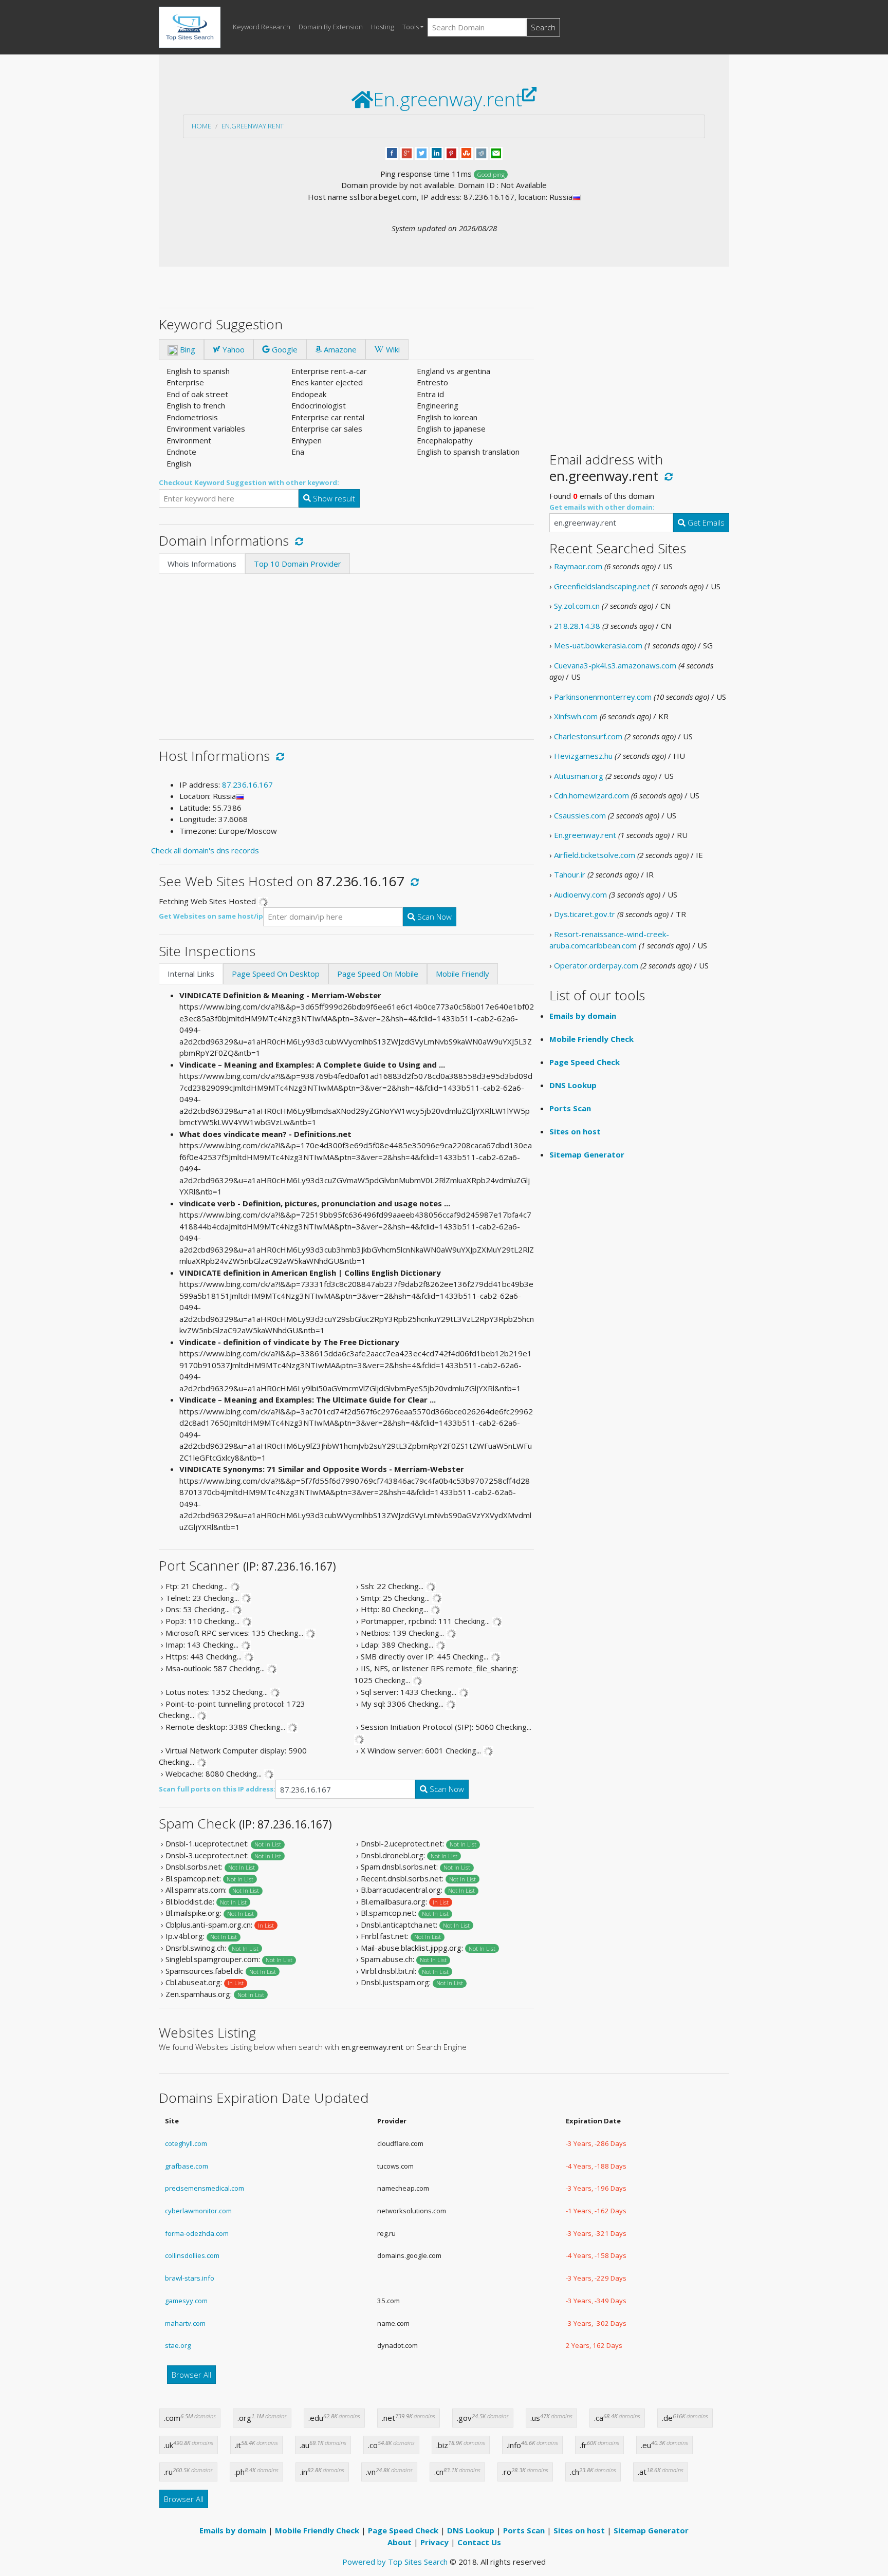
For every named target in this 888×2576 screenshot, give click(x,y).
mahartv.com (185, 2323)
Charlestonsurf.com (588, 736)
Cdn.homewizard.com (591, 795)
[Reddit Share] (481, 152)
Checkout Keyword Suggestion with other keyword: (249, 482)
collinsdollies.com (192, 2255)
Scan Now (433, 917)
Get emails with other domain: (602, 507)
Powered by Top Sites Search (395, 2562)
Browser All (191, 2375)
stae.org (178, 2345)
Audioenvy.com (580, 894)
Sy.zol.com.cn (577, 606)
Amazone (339, 349)
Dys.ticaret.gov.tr (585, 914)
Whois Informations (202, 564)
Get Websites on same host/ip (211, 916)
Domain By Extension (331, 27)
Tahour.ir (570, 874)
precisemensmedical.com (205, 2188)
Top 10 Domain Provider (298, 564)
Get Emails (705, 522)
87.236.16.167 (247, 785)
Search (543, 27)
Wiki (392, 349)
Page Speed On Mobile (378, 974)
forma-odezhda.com (197, 2233)
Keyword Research (262, 27)
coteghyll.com (186, 2143)
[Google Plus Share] (407, 152)
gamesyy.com (186, 2301)
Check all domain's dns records (205, 850)
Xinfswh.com (576, 716)
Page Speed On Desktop (276, 974)
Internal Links (191, 974)
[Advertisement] (346, 651)
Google (284, 349)
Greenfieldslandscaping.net (602, 586)
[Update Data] (297, 540)
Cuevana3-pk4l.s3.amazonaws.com (615, 665)
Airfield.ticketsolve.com (595, 855)
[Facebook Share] (392, 152)
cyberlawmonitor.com (198, 2211)
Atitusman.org (579, 776)
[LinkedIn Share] (437, 152)
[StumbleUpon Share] (466, 152)
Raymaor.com (578, 566)
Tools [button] (411, 27)
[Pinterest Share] (451, 152)
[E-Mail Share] (496, 152)
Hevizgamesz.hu (583, 756)
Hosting (383, 27)
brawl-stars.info (190, 2278)
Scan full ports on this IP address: (217, 1789)
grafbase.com (187, 2166)
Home (201, 126)
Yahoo (233, 349)
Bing (187, 349)
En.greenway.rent (253, 126)
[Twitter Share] (422, 152)
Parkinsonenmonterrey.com (603, 697)
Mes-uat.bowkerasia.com (598, 645)
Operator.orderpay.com (596, 965)
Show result (333, 498)
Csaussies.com (580, 815)
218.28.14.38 (577, 626)
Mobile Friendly (462, 974)
